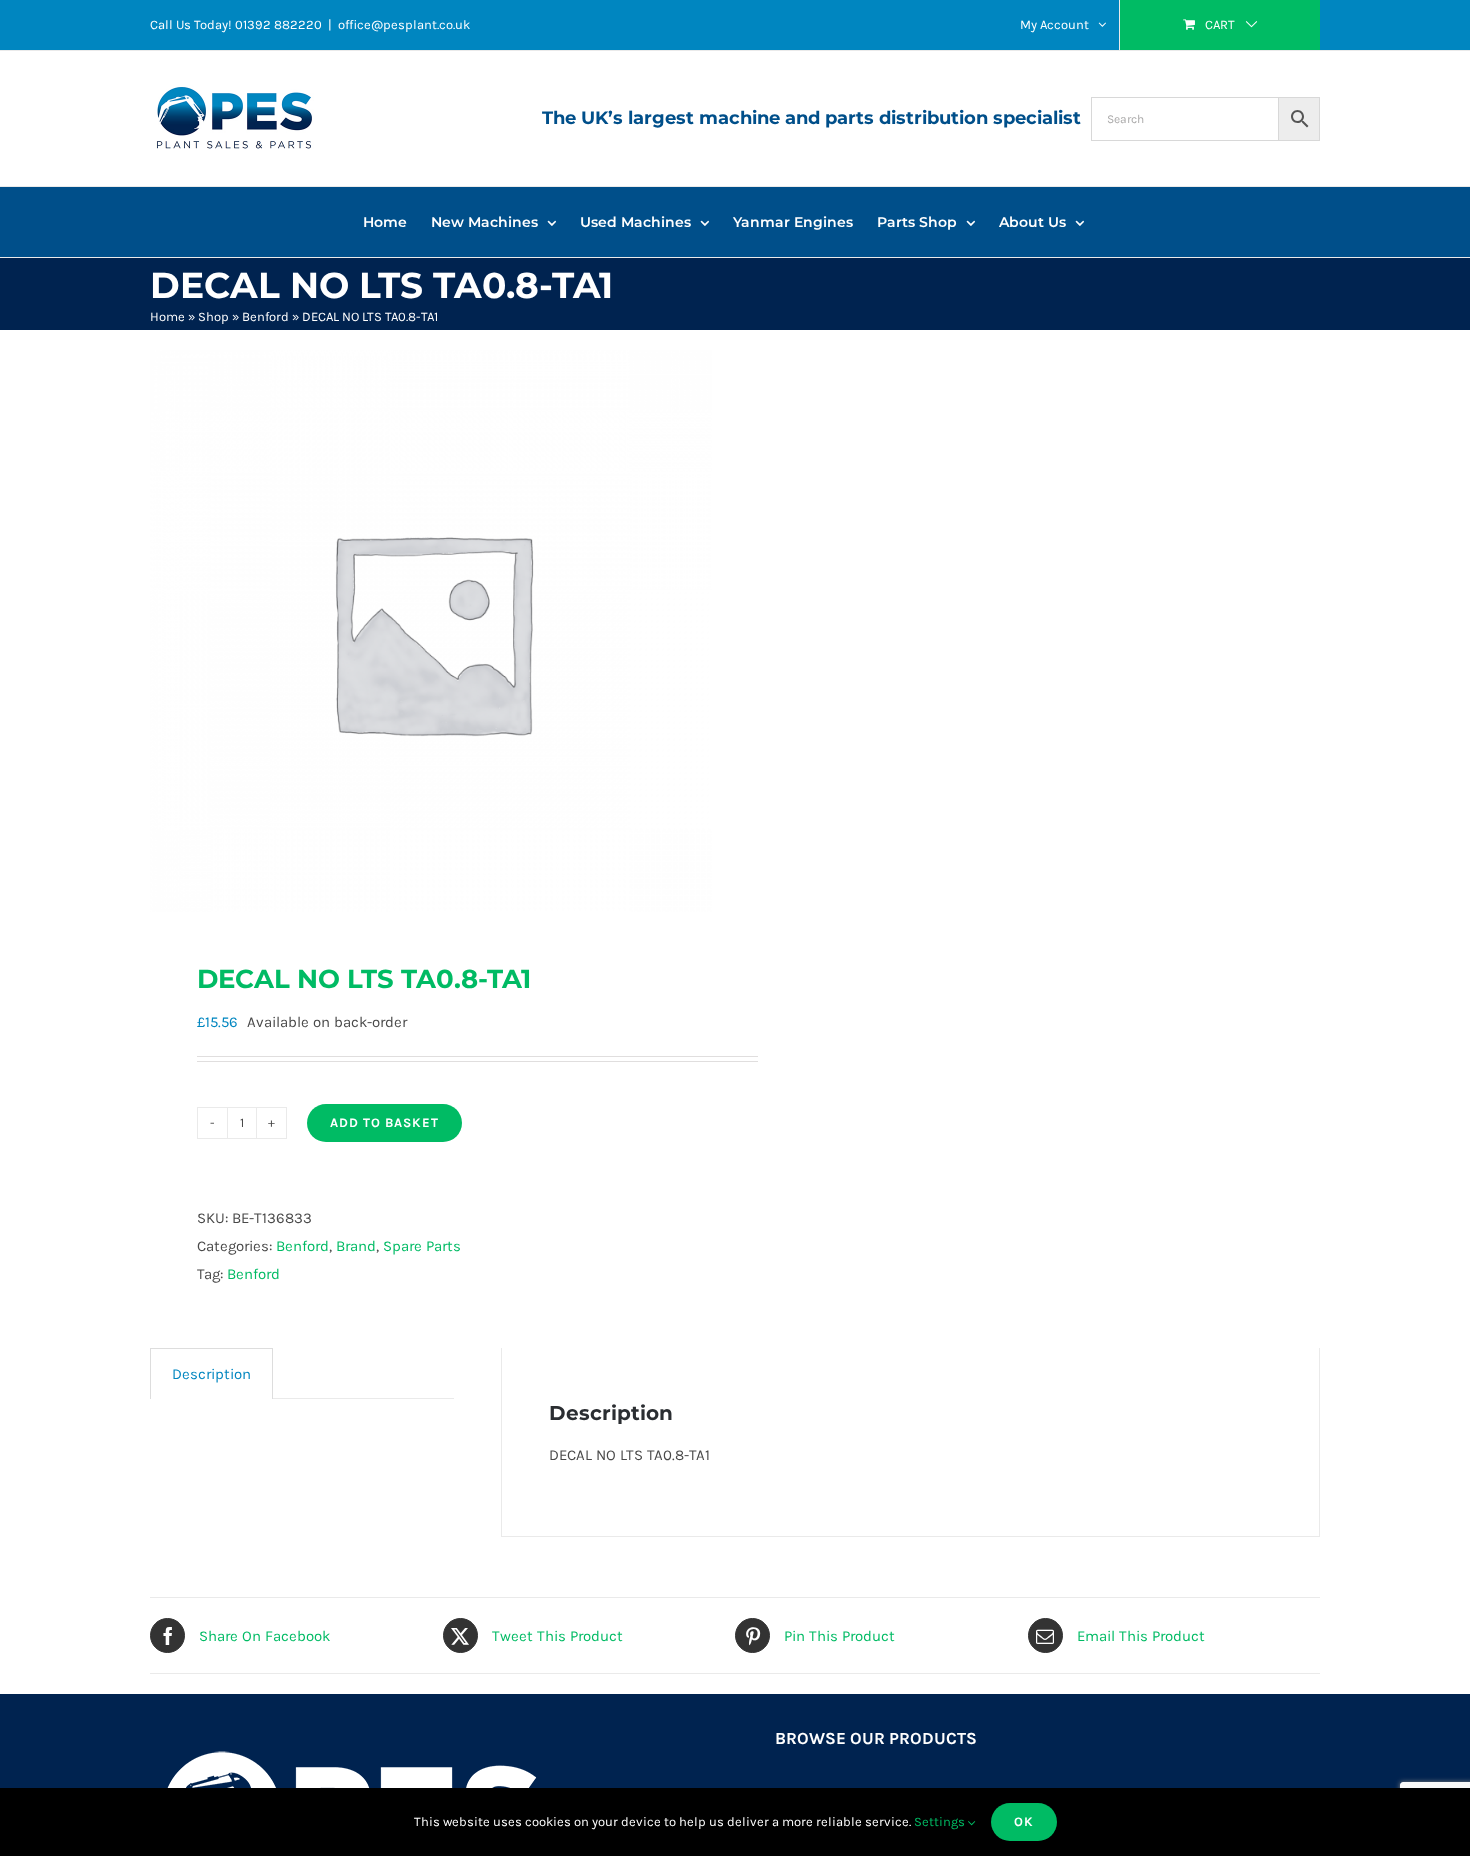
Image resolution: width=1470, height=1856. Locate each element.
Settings (941, 1821)
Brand (356, 1246)
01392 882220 (278, 24)
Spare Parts (422, 1246)
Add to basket (384, 1122)
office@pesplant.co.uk (404, 24)
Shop (213, 316)
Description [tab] (211, 1374)
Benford (265, 316)
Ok (1024, 1821)
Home (167, 316)
